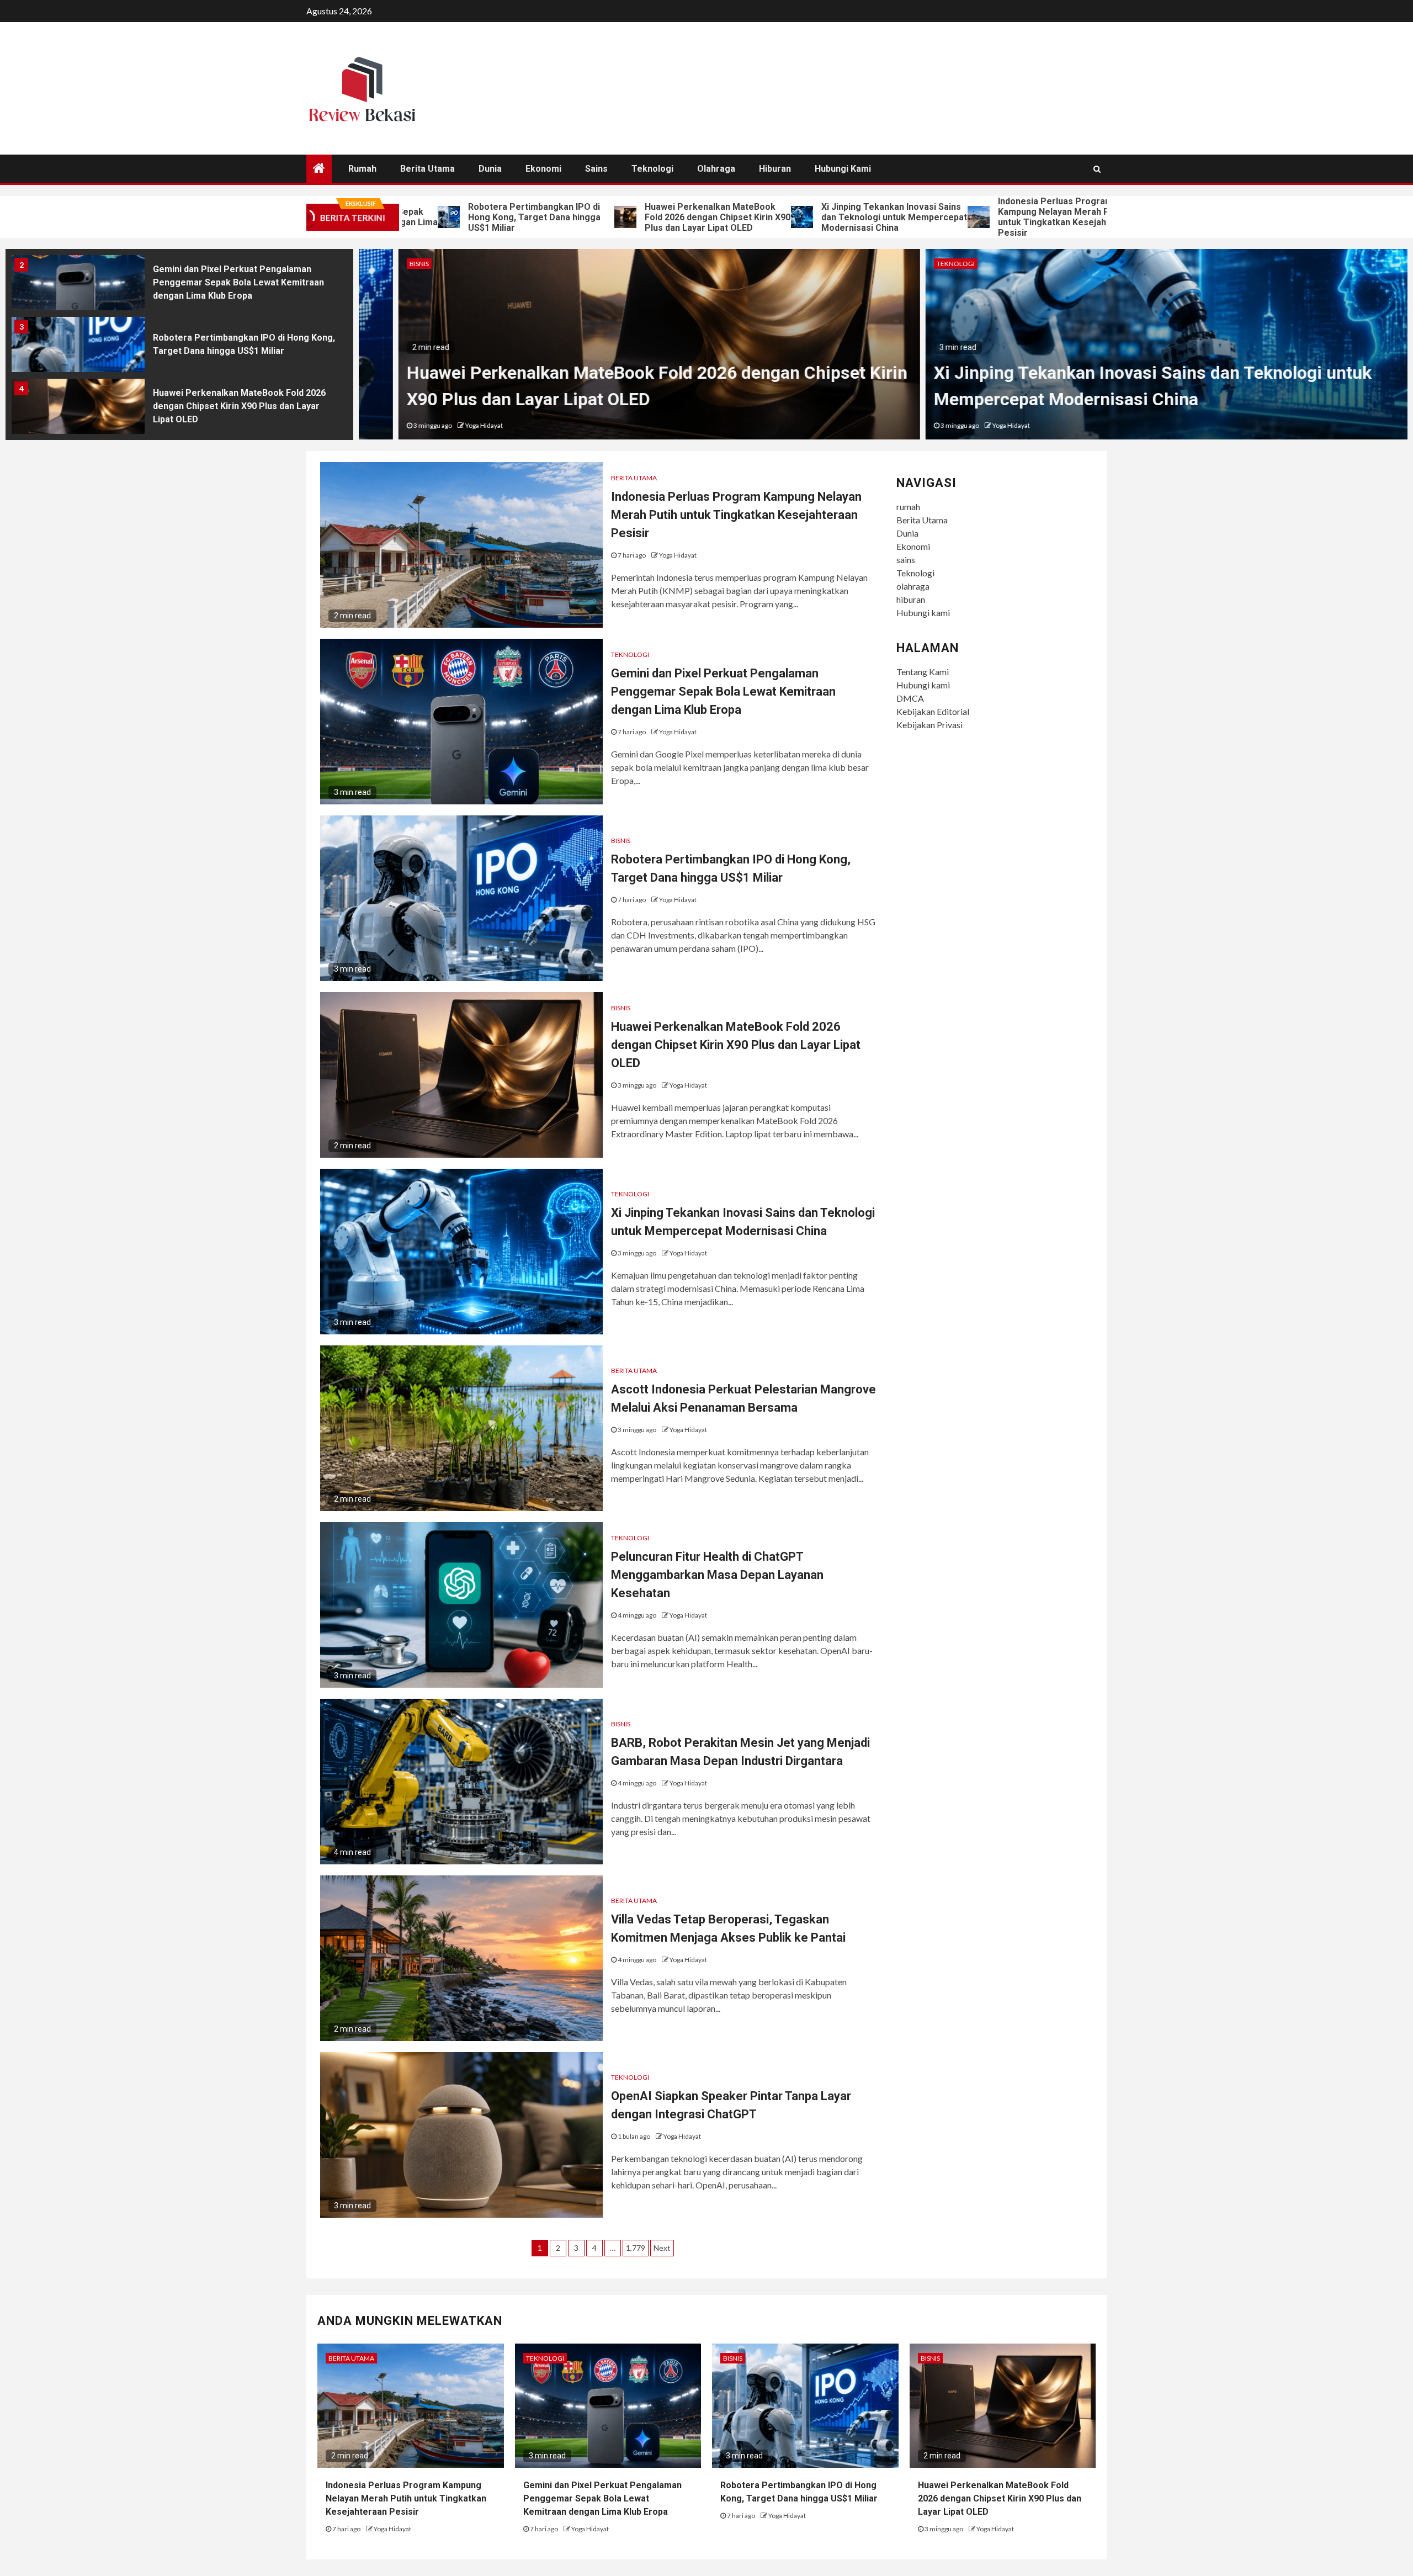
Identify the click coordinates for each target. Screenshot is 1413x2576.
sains (596, 169)
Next (662, 2248)
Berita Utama (427, 169)
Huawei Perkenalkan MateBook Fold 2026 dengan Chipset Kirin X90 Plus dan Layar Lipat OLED (591, 217)
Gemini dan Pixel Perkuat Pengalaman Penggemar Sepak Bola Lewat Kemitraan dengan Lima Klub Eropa (1121, 217)
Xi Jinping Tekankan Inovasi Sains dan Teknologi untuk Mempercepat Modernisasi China (768, 217)
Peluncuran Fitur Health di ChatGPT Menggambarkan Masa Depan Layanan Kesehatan (717, 1575)
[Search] (1097, 169)
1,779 (636, 2248)
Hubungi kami (843, 169)
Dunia (490, 169)
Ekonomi (543, 169)
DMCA (910, 698)
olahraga (716, 169)
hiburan (775, 169)
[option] (179, 285)
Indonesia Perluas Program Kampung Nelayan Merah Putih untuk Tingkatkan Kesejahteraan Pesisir (939, 217)
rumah (362, 169)
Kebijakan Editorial (933, 711)
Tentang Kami (923, 672)
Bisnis (379, 264)
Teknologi (652, 169)
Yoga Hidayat (444, 425)
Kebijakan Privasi (929, 725)
